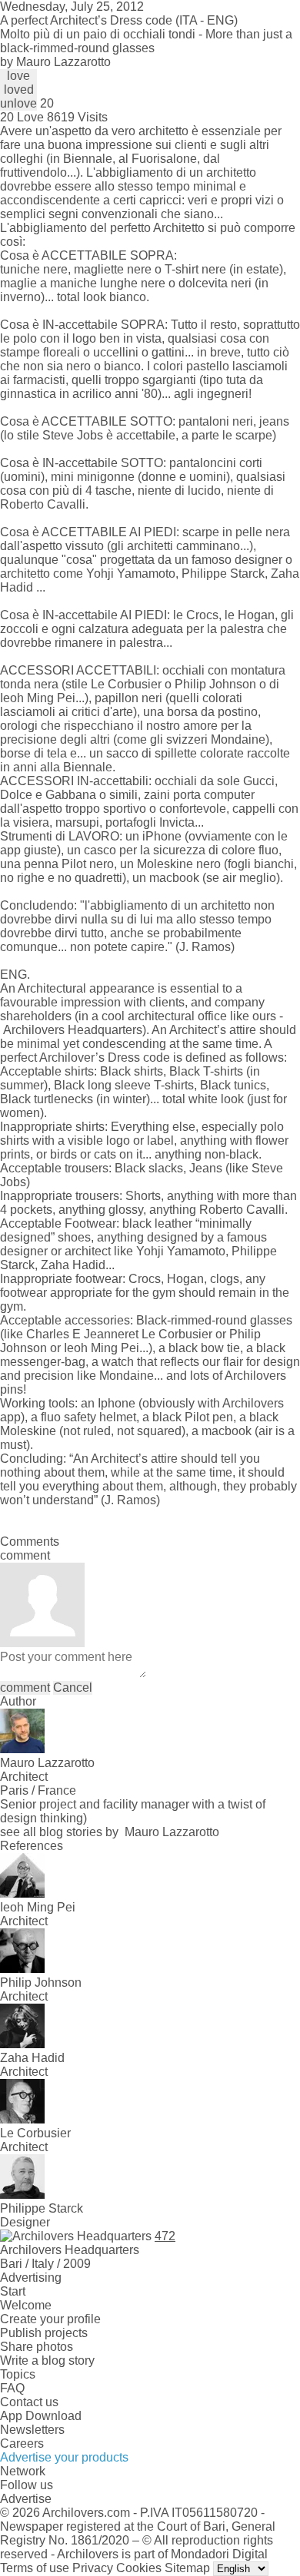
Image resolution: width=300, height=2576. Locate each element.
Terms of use (35, 2568)
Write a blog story (47, 2361)
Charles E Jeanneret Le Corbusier (119, 1334)
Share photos (37, 2347)
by (55, 62)
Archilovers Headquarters (73, 1030)
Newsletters (32, 2430)
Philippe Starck (223, 574)
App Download (41, 2416)
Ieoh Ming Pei (102, 1348)
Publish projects (44, 2333)
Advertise (26, 2499)
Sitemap (187, 2568)
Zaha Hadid (73, 1265)
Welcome (26, 2305)
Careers (22, 2443)
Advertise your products (64, 2457)
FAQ (12, 2388)
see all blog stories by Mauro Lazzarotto (110, 1832)
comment (25, 1687)
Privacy (93, 2568)
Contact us (29, 2402)
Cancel (73, 1687)
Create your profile (50, 2319)
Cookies (139, 2568)
